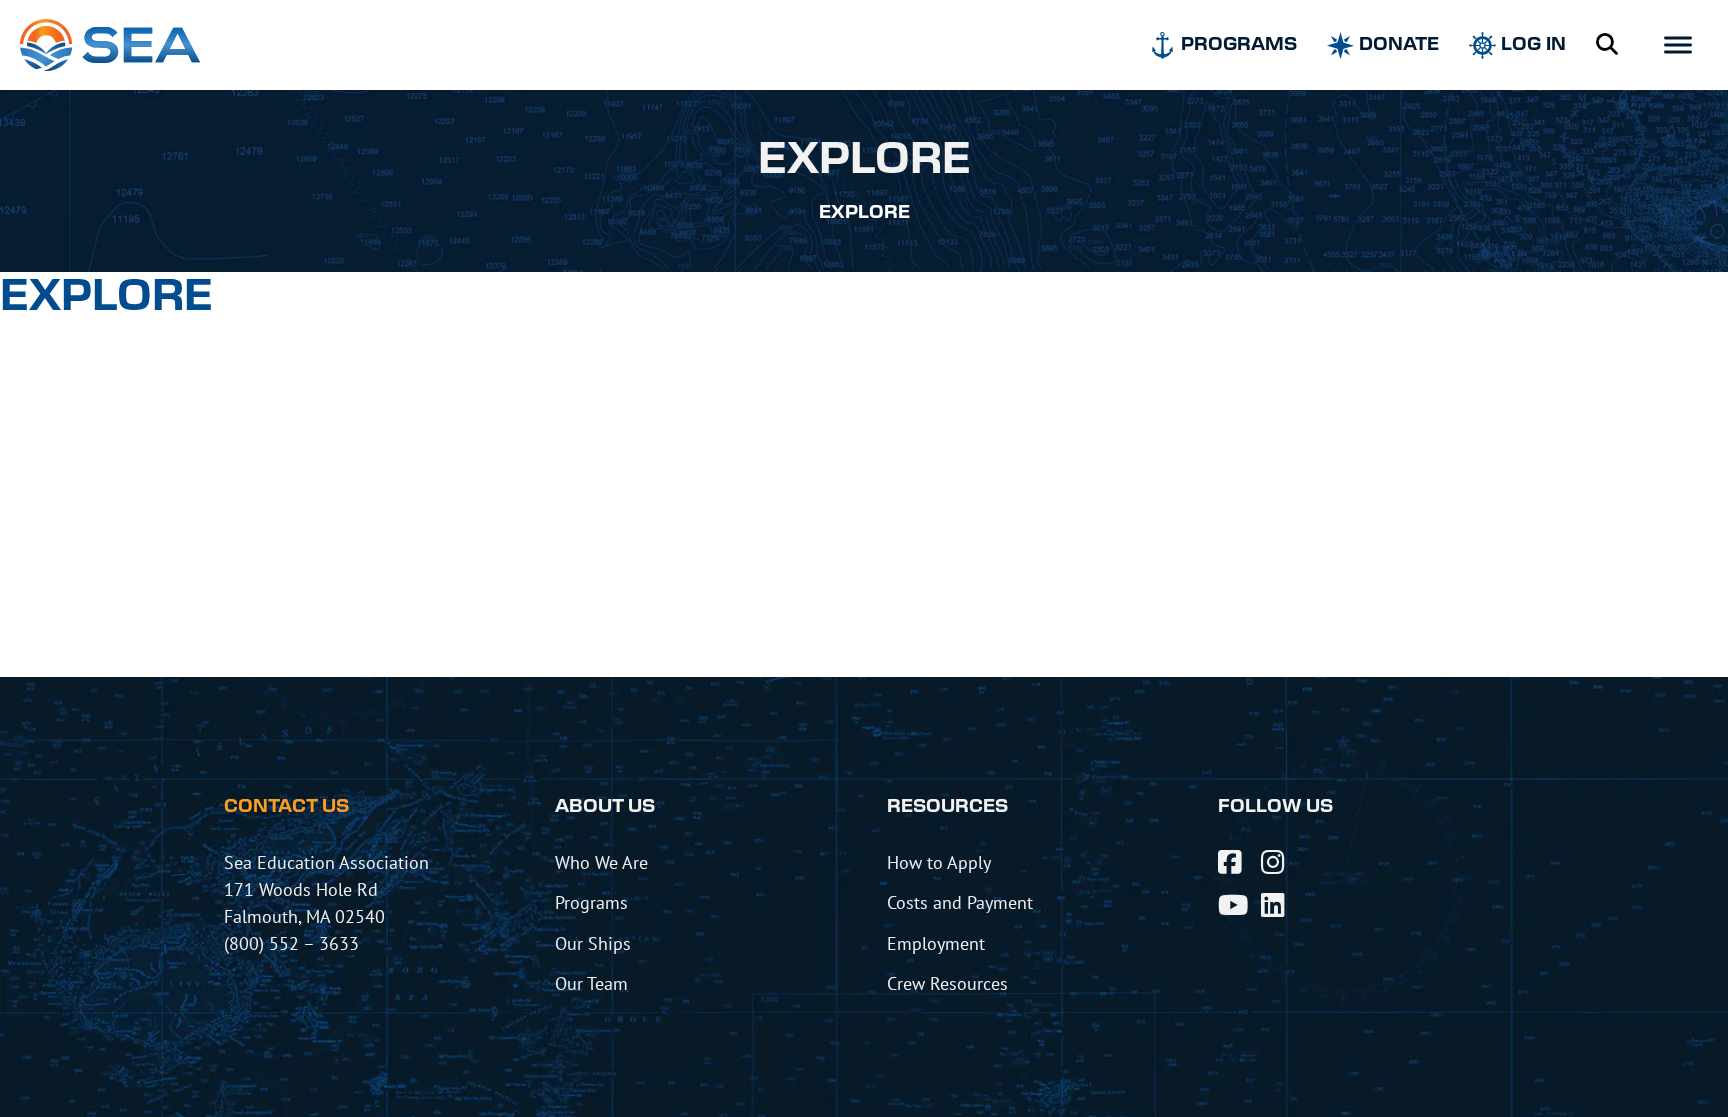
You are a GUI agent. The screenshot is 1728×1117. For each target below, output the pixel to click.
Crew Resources (947, 983)
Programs (591, 902)
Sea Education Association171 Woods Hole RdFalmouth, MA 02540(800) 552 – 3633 (326, 902)
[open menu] (1678, 45)
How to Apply (939, 862)
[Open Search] (1607, 45)
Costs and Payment (960, 902)
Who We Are (601, 862)
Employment (936, 943)
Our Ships (593, 943)
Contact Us (286, 807)
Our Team (591, 983)
